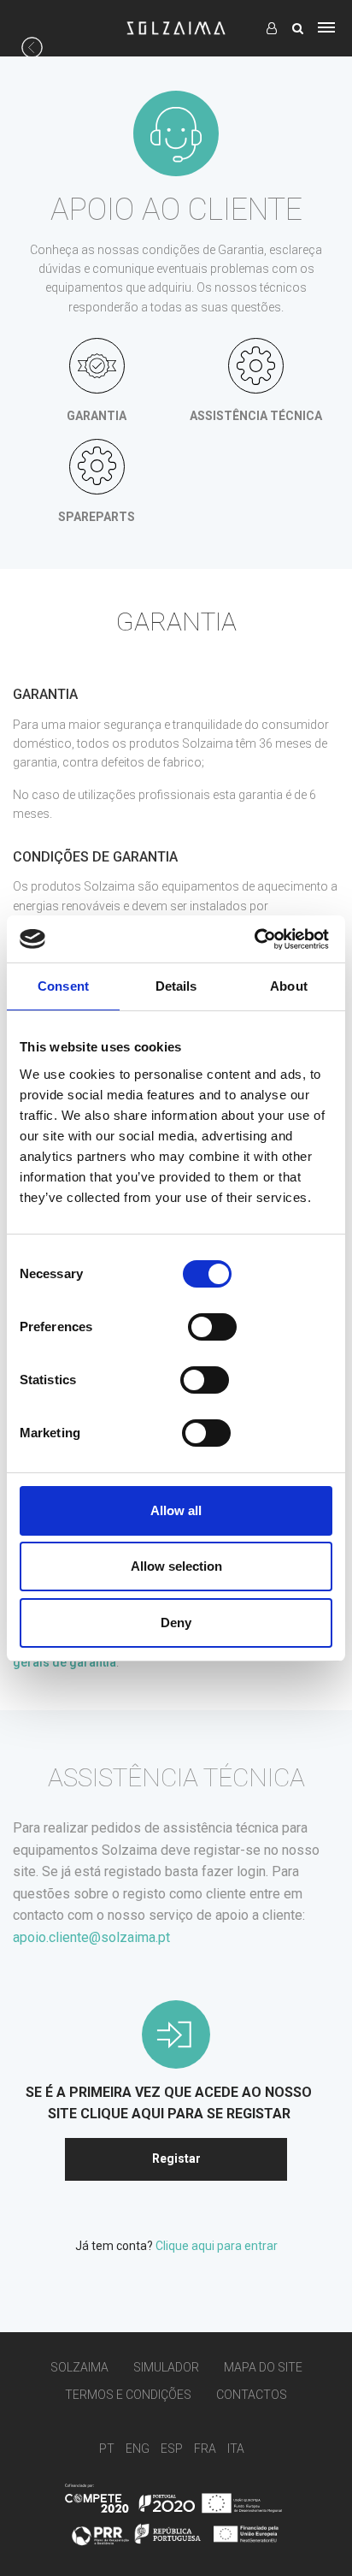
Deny (176, 1623)
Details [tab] (176, 986)
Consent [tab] (63, 986)
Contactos (252, 2395)
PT (107, 2449)
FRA (205, 2449)
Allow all (176, 1510)
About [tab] (289, 986)
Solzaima (79, 2367)
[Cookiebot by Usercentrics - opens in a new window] (254, 939)
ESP (172, 2449)
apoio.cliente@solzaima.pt (91, 1937)
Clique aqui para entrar (217, 2246)
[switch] (212, 1327)
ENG (138, 2449)
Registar (176, 2159)
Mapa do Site (263, 2367)
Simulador (166, 2367)
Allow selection (176, 1566)
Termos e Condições (128, 2395)
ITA (236, 2449)
